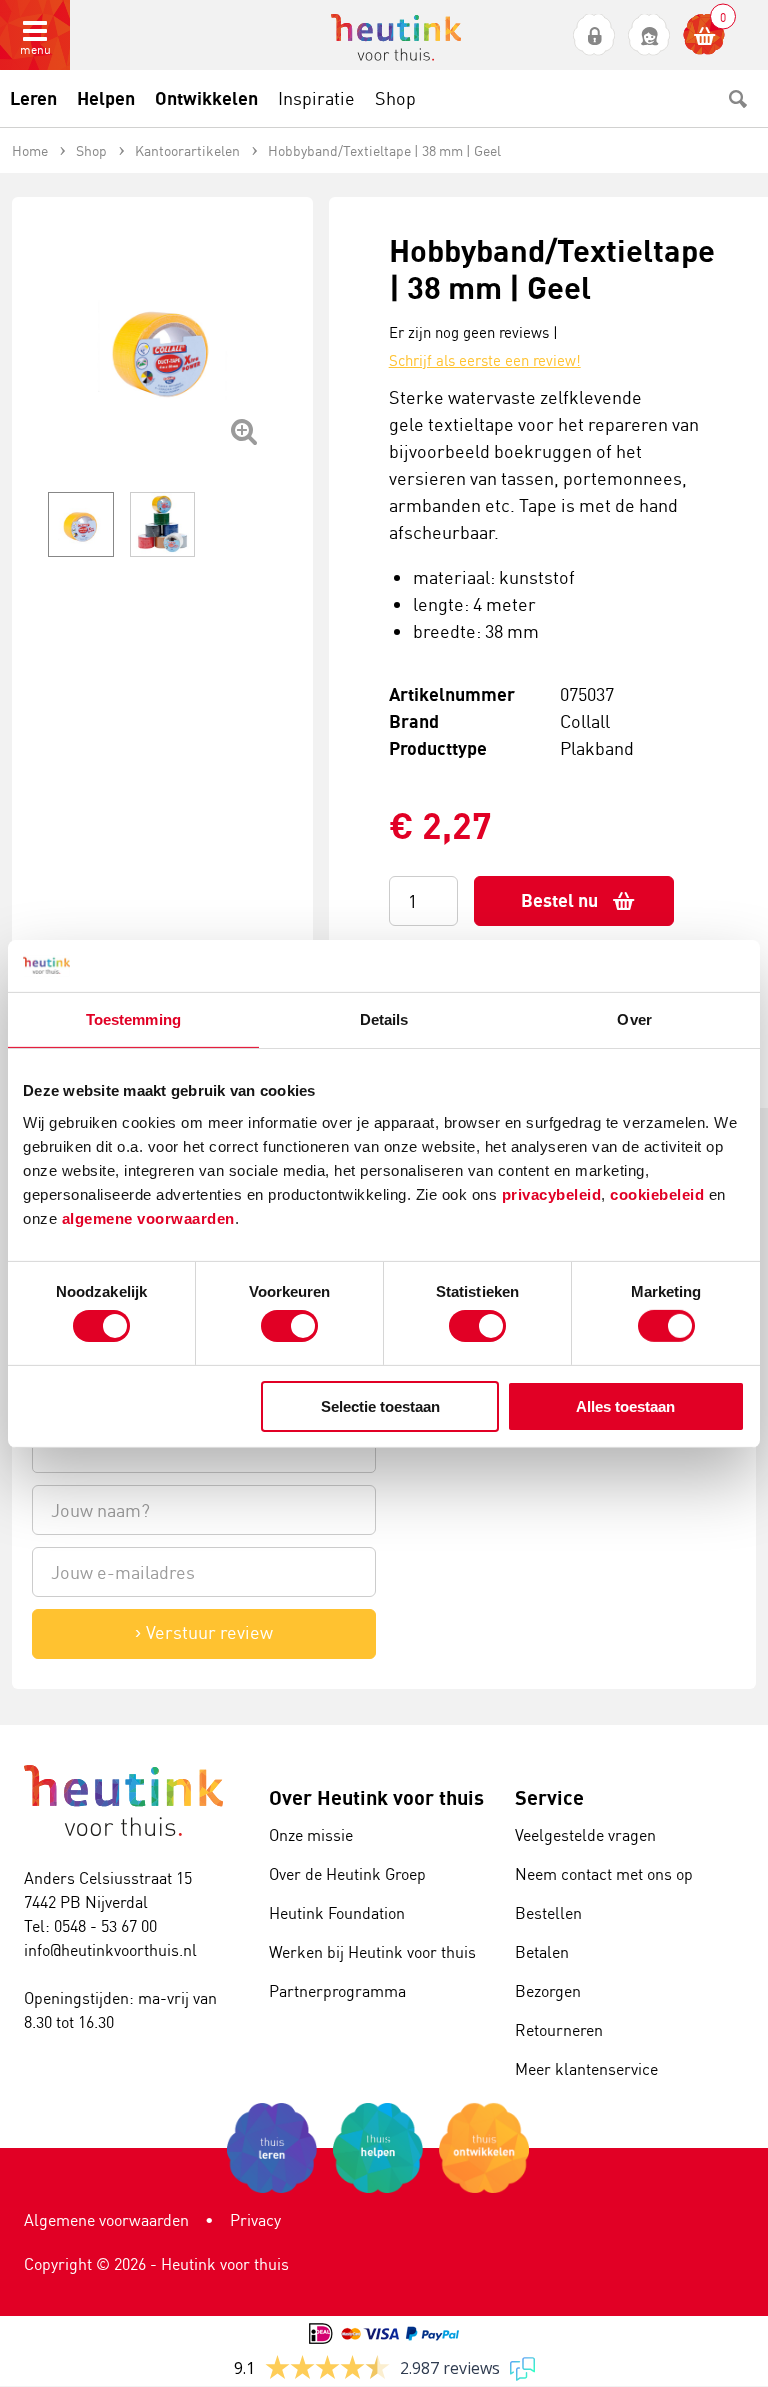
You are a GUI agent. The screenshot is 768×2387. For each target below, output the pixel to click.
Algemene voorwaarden (106, 2220)
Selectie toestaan (380, 1406)
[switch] (289, 1326)
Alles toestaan (625, 1406)
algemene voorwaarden (148, 1217)
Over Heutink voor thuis (376, 1797)
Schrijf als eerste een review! (485, 360)
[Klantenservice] (649, 35)
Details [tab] (384, 1019)
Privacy (255, 2220)
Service (549, 1797)
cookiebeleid (659, 1193)
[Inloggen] (594, 35)
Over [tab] (634, 1019)
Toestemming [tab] (133, 1019)
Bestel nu (559, 900)
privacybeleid (552, 1193)
